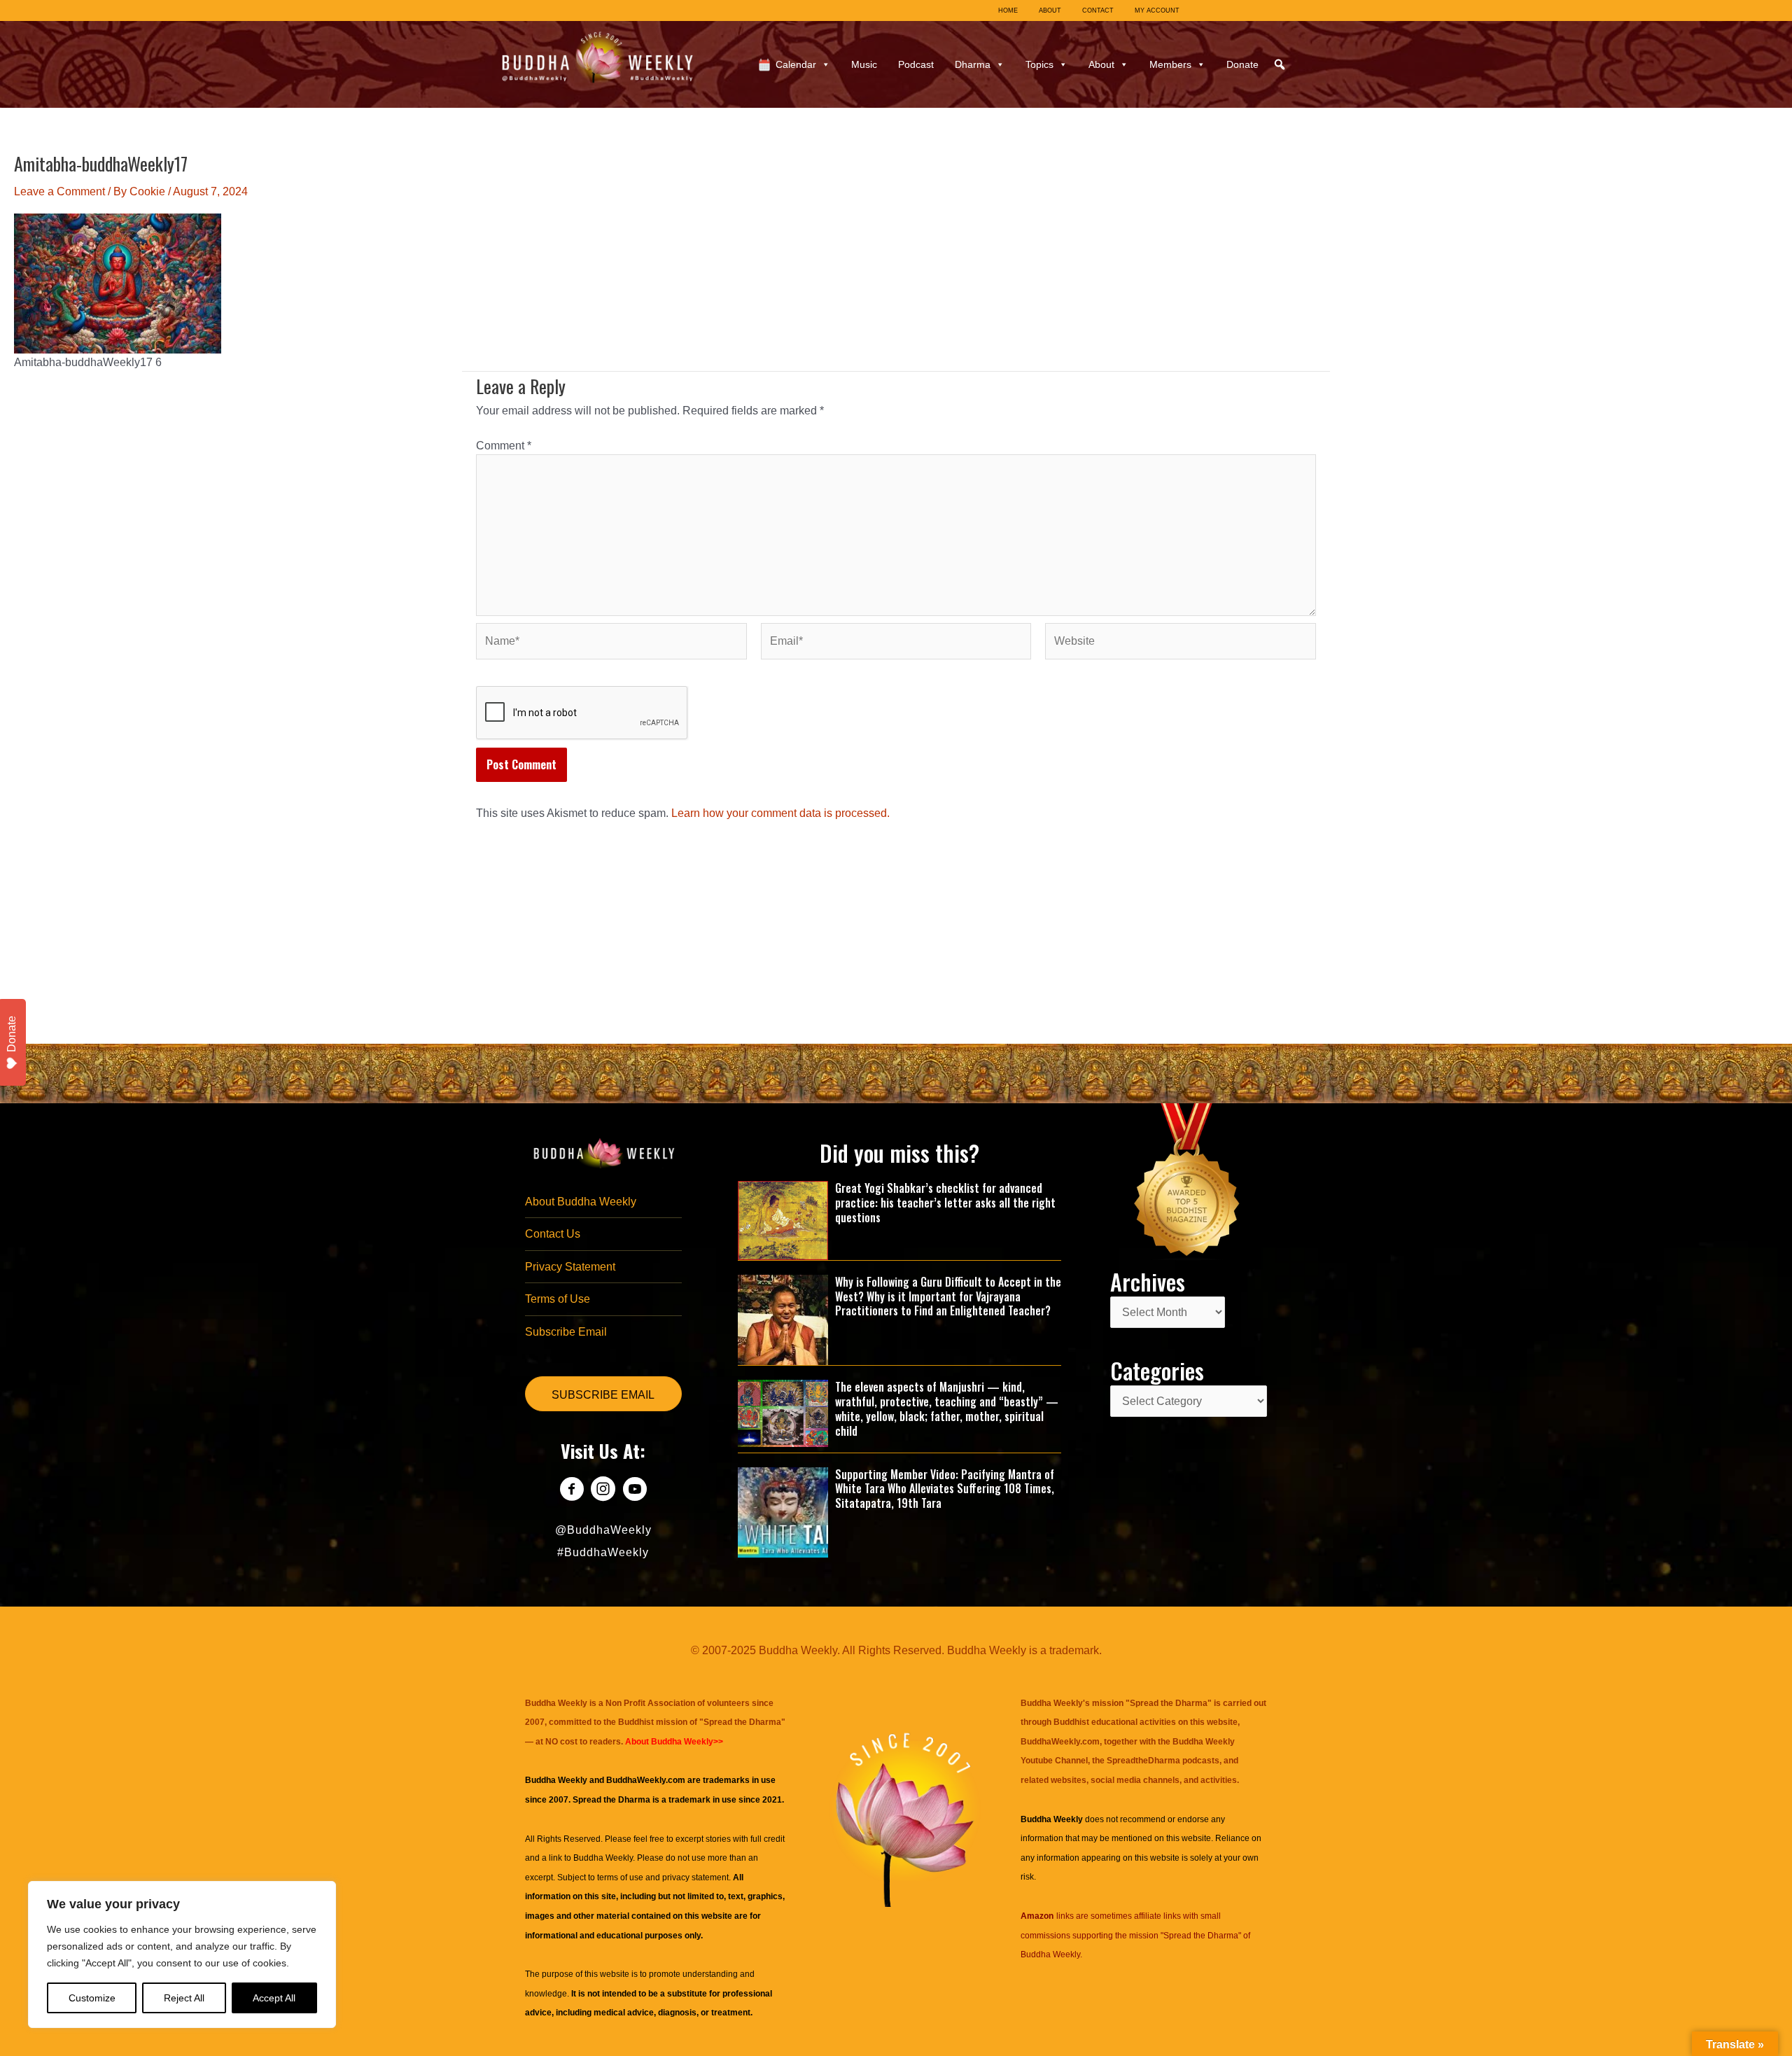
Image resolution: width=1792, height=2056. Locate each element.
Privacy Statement (570, 1267)
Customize (92, 1998)
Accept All (274, 1998)
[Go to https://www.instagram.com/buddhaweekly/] (603, 1491)
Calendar (796, 64)
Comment (504, 446)
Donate (1242, 64)
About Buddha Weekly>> (674, 1742)
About (1101, 64)
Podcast (916, 64)
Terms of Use (558, 1299)
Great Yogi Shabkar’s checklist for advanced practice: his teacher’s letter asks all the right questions (945, 1203)
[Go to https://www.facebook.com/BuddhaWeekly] (572, 1491)
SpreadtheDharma (1143, 1761)
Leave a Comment (59, 191)
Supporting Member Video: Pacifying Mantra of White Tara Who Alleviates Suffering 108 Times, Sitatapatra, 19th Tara (945, 1489)
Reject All (184, 1998)
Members (1170, 64)
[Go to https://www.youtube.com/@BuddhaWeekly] (635, 1491)
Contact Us (553, 1234)
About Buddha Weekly (581, 1202)
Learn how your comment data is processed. (780, 813)
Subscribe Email (566, 1332)
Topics (1039, 64)
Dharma (973, 64)
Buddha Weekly (603, 1858)
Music (864, 64)
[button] (1280, 64)
